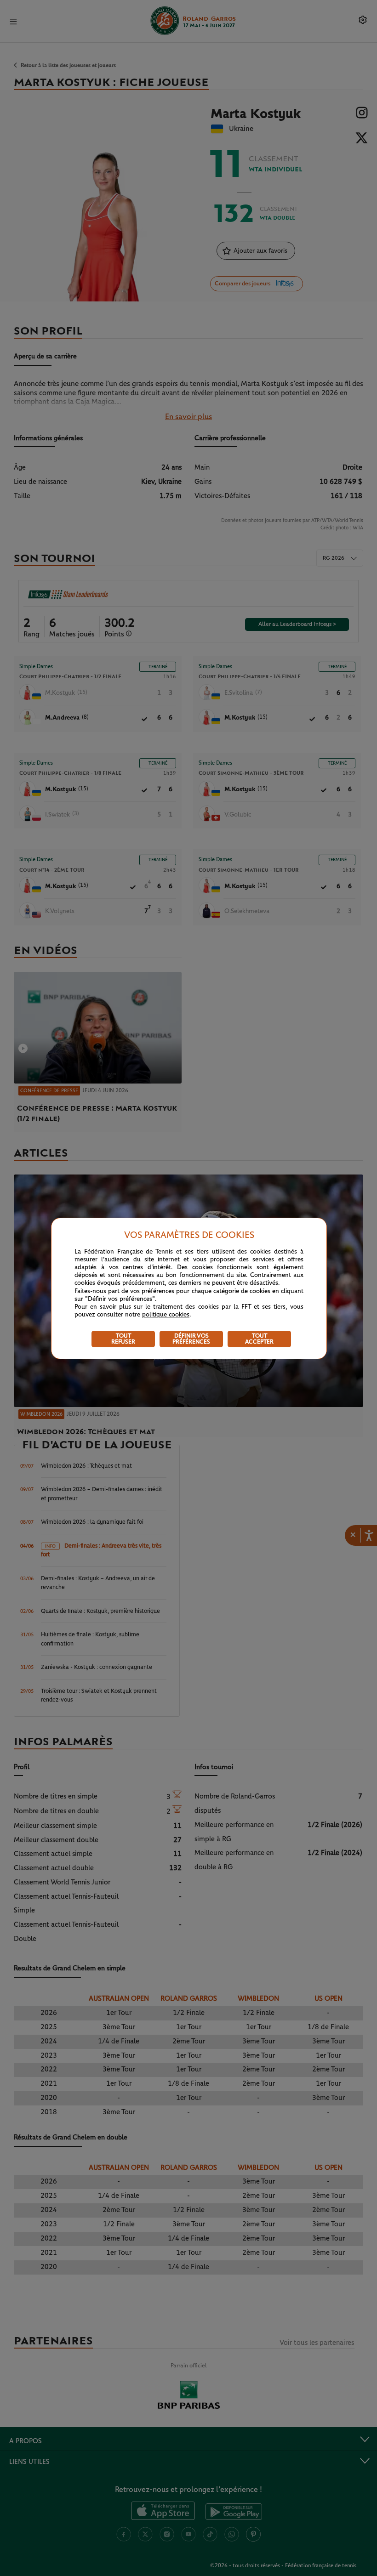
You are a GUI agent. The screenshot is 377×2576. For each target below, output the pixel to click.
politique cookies (166, 1315)
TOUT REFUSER (123, 1339)
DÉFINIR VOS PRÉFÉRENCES (191, 1339)
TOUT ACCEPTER (259, 1339)
